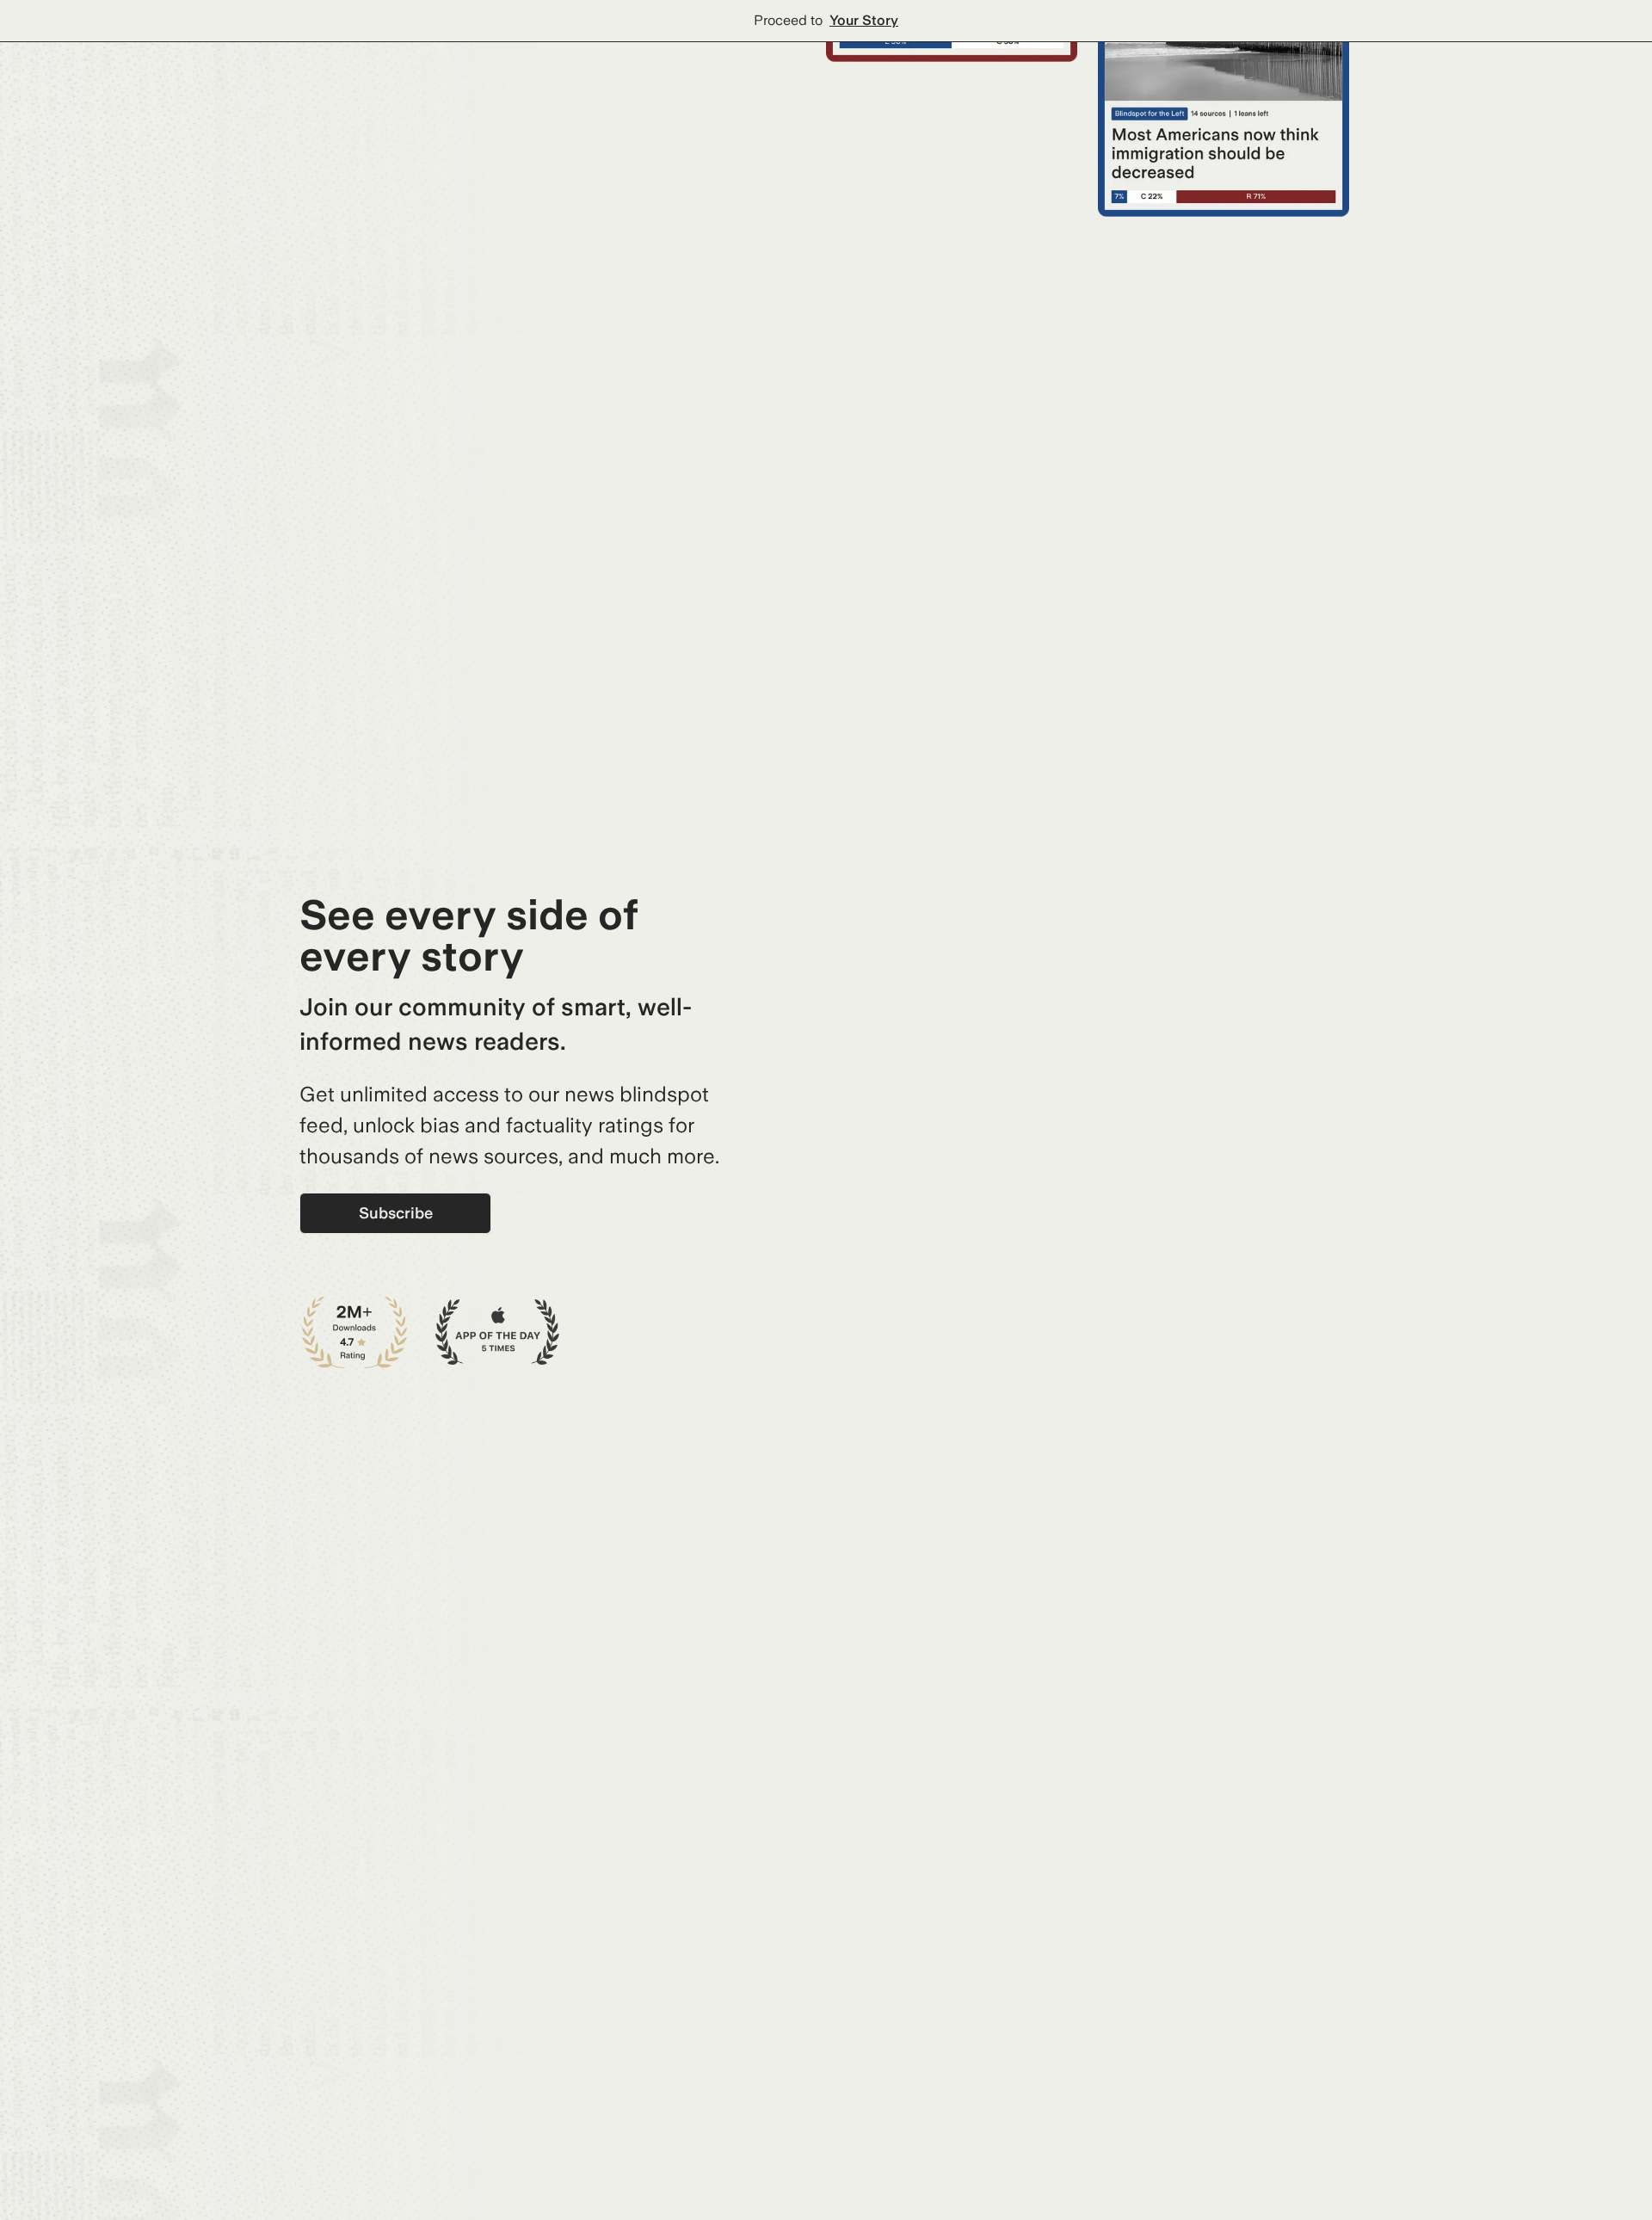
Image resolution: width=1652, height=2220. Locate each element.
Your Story (864, 20)
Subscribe (396, 1213)
